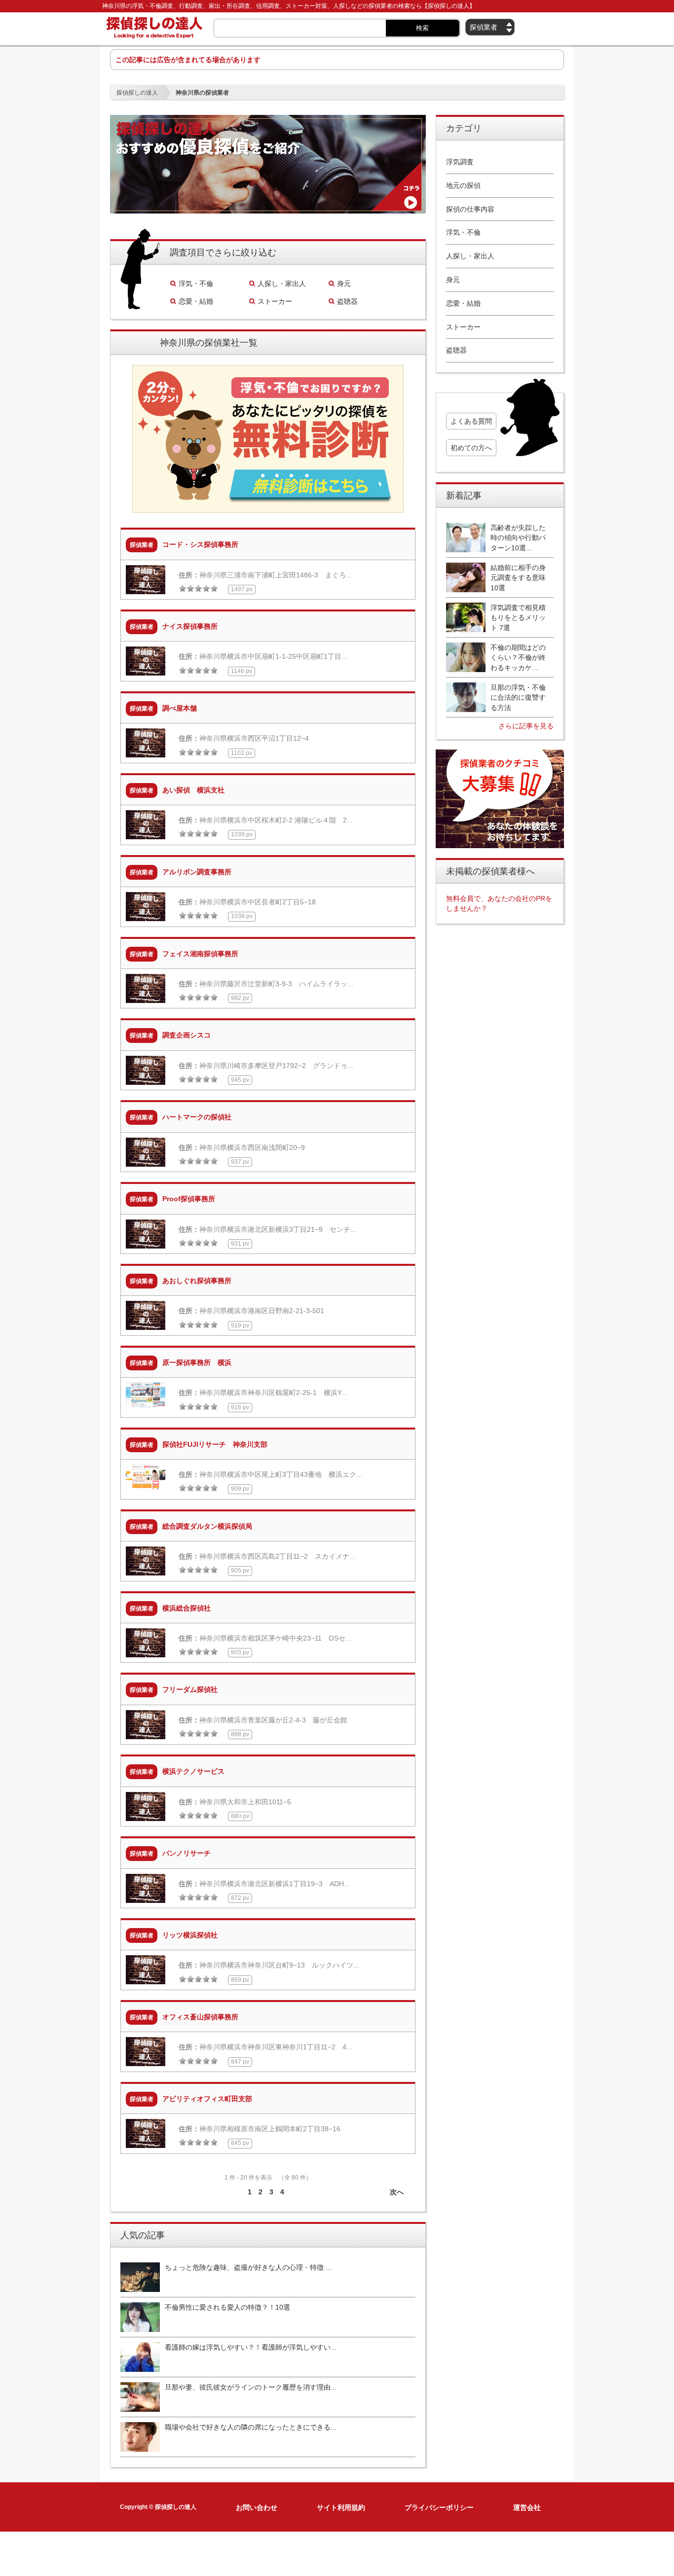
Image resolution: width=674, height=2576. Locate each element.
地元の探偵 (463, 185)
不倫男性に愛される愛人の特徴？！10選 (227, 2307)
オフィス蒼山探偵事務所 (200, 2017)
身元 (344, 284)
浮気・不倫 (196, 284)
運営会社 (527, 2507)
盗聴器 (347, 301)
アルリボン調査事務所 (197, 872)
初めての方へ (471, 448)
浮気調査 (460, 162)
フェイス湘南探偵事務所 (200, 954)
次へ (397, 2192)
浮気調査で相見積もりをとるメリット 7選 (518, 618)
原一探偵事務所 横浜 (197, 1362)
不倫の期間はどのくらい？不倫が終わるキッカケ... (518, 658)
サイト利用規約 (341, 2507)
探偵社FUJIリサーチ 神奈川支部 (215, 1444)
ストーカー (275, 301)
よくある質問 (471, 421)
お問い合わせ (257, 2507)
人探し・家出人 (282, 284)
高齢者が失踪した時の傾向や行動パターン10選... (518, 538)
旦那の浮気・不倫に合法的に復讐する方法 (518, 698)
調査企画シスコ (187, 1035)
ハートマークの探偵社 (197, 1117)
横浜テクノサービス (193, 1771)
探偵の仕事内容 (470, 209)
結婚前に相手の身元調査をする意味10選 (518, 578)
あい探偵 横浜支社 (193, 790)
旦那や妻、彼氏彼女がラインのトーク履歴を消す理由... (251, 2387)
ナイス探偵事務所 (190, 626)
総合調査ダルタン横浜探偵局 (207, 1526)
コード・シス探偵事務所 (200, 544)
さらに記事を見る (526, 726)
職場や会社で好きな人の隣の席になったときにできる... (251, 2427)
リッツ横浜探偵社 (190, 1935)
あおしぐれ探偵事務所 (197, 1281)
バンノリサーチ (187, 1853)
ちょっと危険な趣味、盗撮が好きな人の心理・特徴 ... (248, 2267)
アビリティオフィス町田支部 (207, 2099)
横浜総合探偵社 (187, 1608)
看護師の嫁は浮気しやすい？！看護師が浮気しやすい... (251, 2347)
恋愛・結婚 (196, 301)
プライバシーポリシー (439, 2507)
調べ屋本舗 (180, 708)
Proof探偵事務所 (189, 1199)
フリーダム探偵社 (190, 1689)
